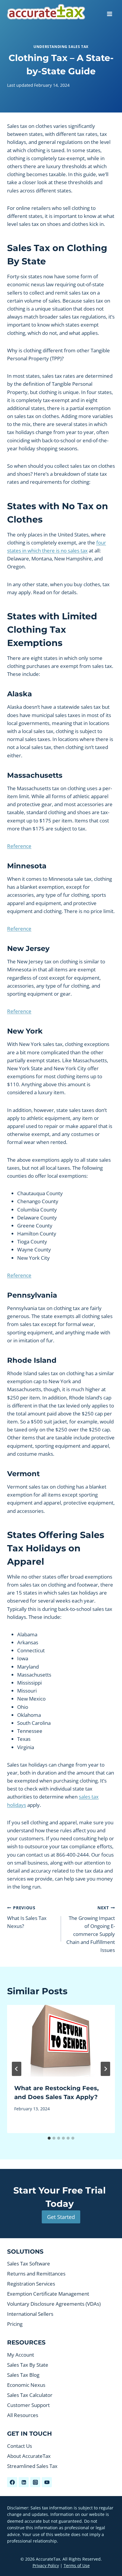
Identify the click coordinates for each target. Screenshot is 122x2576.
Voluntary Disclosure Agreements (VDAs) (54, 2304)
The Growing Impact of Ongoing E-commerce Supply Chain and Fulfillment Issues (91, 1929)
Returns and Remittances (36, 2274)
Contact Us (20, 2446)
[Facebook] (12, 2482)
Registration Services (31, 2284)
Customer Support (28, 2405)
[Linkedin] (24, 2482)
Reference (19, 846)
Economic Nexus (26, 2385)
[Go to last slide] (17, 2069)
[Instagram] (35, 2482)
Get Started (61, 2217)
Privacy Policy (46, 2565)
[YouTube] (47, 2482)
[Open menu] (109, 12)
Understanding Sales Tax (61, 46)
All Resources (23, 2415)
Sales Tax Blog (23, 2375)
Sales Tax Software (29, 2264)
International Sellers (30, 2314)
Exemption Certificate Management (48, 2294)
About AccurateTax (29, 2456)
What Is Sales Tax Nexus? (27, 1917)
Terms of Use (77, 2565)
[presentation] (61, 2041)
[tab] (49, 2138)
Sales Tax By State (28, 2365)
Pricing (15, 2324)
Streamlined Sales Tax (32, 2466)
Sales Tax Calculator (30, 2395)
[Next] (105, 2069)
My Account (21, 2355)
